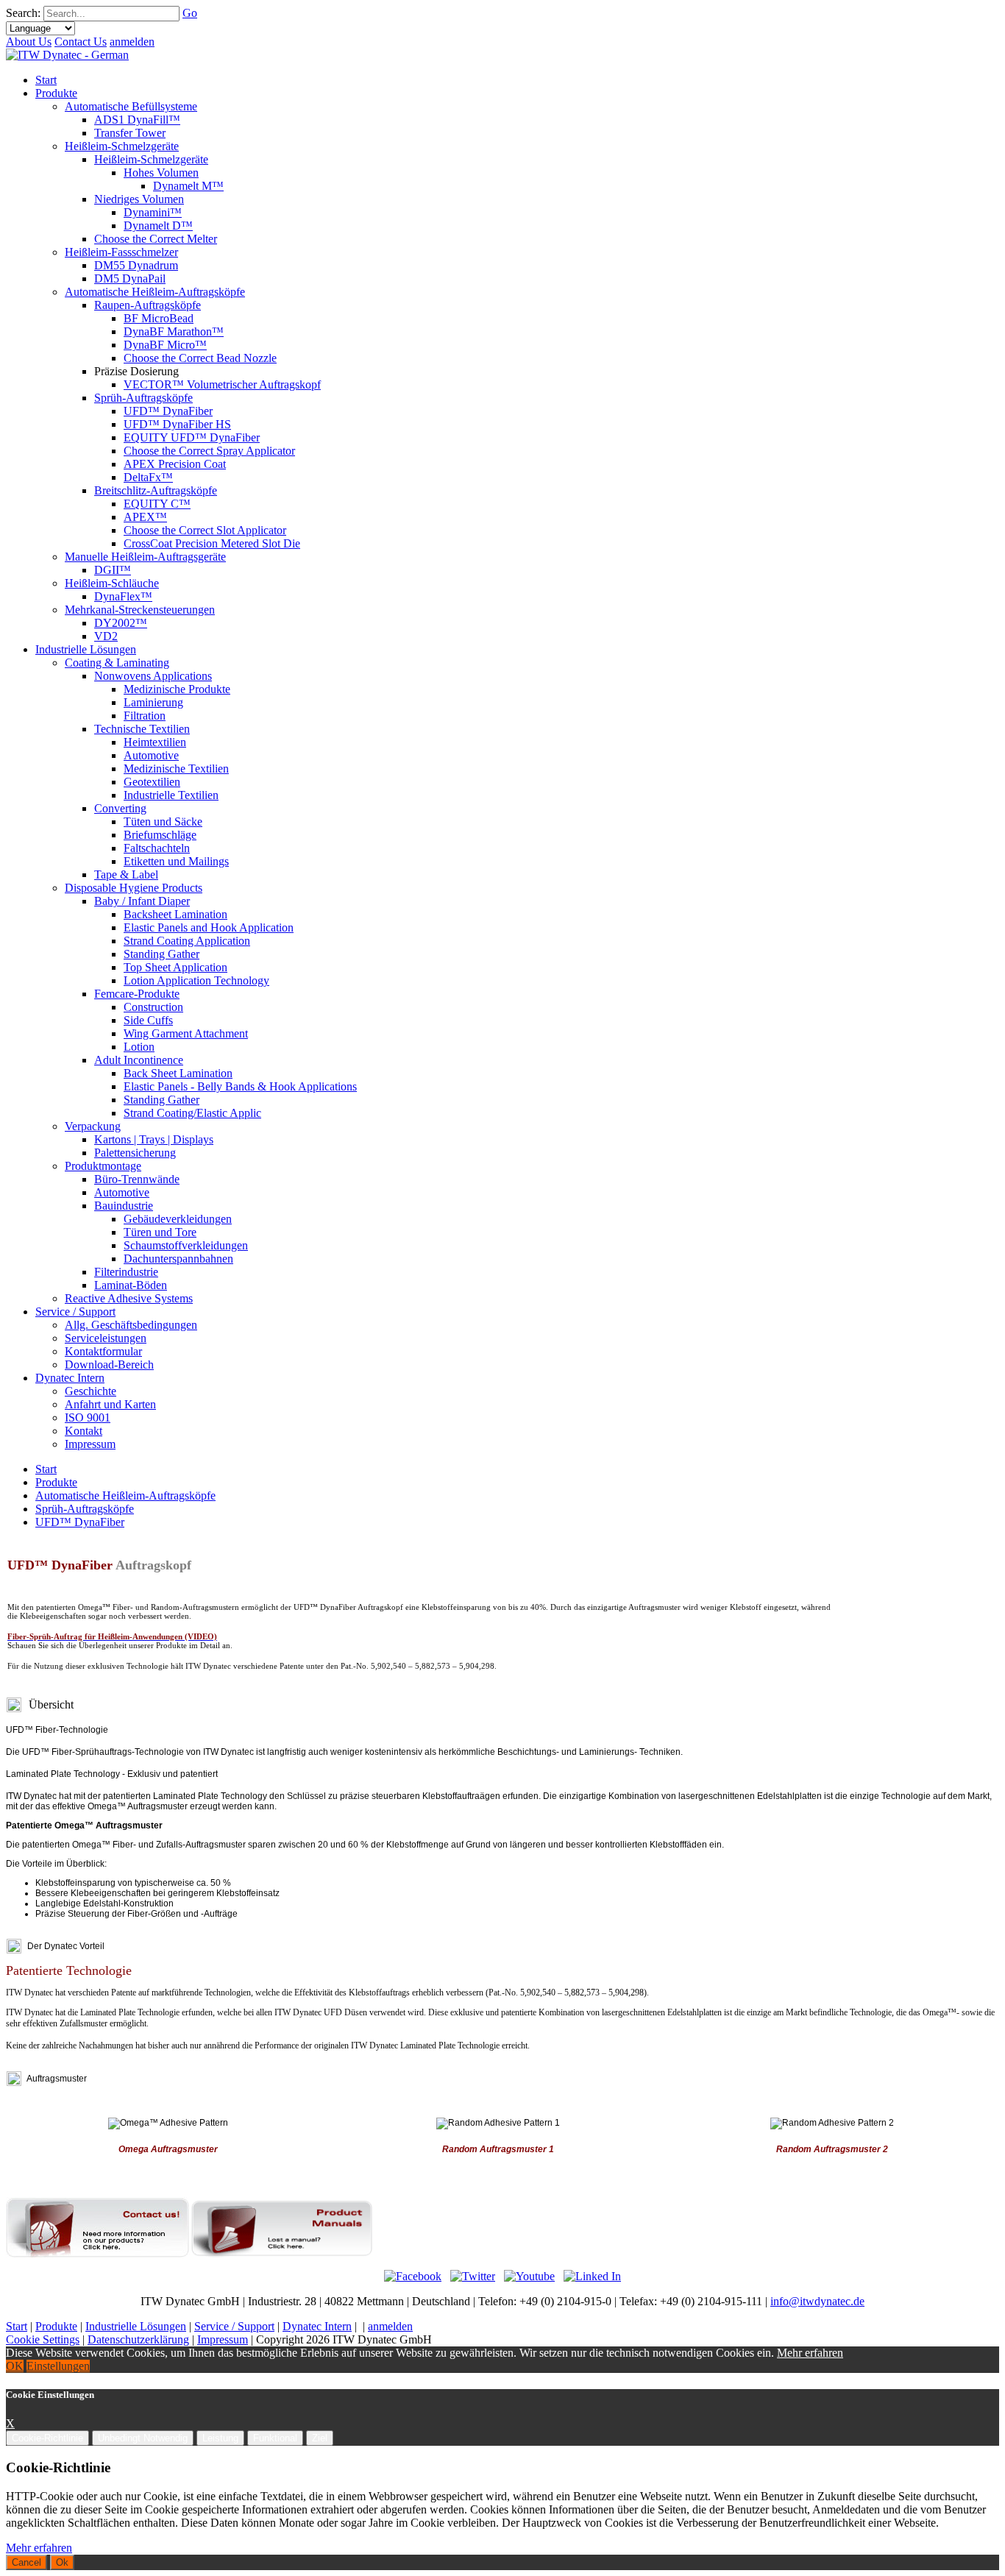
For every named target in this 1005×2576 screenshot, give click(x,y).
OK (15, 2366)
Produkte (56, 1482)
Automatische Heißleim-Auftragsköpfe (125, 1495)
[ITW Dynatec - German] (67, 55)
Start (46, 1469)
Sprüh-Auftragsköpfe (85, 1509)
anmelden (132, 42)
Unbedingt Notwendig (143, 2438)
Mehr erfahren (810, 2353)
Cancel (26, 2562)
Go (190, 13)
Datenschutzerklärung (138, 2339)
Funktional (275, 2438)
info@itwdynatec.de (817, 2301)
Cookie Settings (43, 2339)
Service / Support (234, 2326)
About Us (29, 42)
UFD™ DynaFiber (80, 1522)
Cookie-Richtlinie (47, 2438)
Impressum (223, 2339)
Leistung (220, 2438)
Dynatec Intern (317, 2326)
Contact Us (81, 42)
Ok (62, 2562)
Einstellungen (58, 2366)
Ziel (320, 2438)
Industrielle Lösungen (136, 2326)
